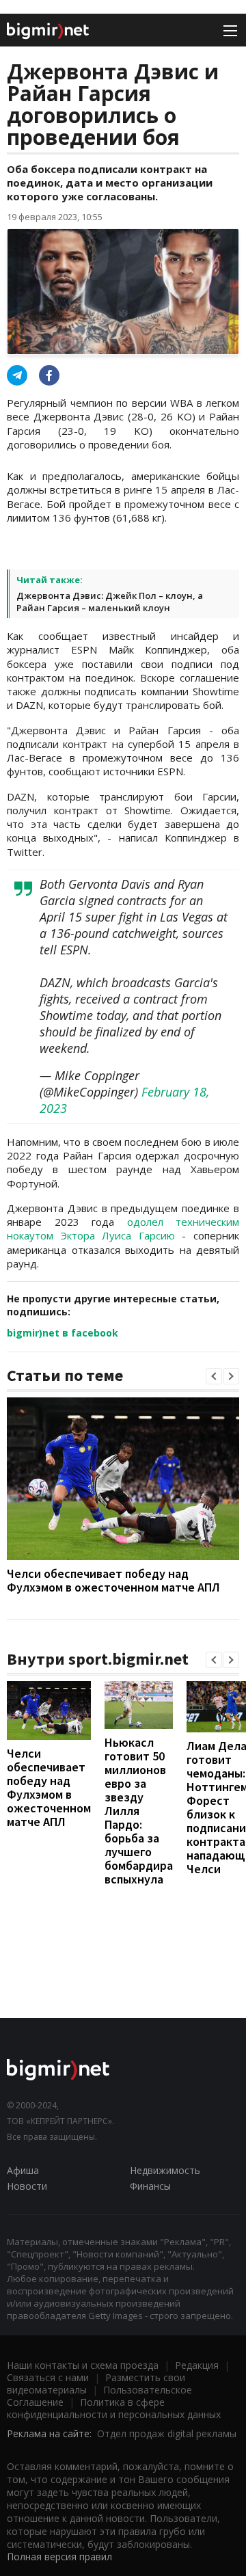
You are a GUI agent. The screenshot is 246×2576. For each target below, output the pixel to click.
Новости (27, 2186)
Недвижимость (165, 2170)
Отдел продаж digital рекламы (167, 2433)
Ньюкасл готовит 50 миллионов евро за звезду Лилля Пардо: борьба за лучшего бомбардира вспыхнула (139, 1811)
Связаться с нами (48, 2377)
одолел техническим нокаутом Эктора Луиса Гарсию (123, 1229)
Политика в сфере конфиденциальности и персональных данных (114, 2408)
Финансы (150, 2186)
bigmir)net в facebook (63, 1333)
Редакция (197, 2365)
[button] (214, 1376)
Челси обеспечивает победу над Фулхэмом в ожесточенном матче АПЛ (113, 1580)
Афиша (23, 2170)
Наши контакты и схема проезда (83, 2365)
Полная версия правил (59, 2557)
